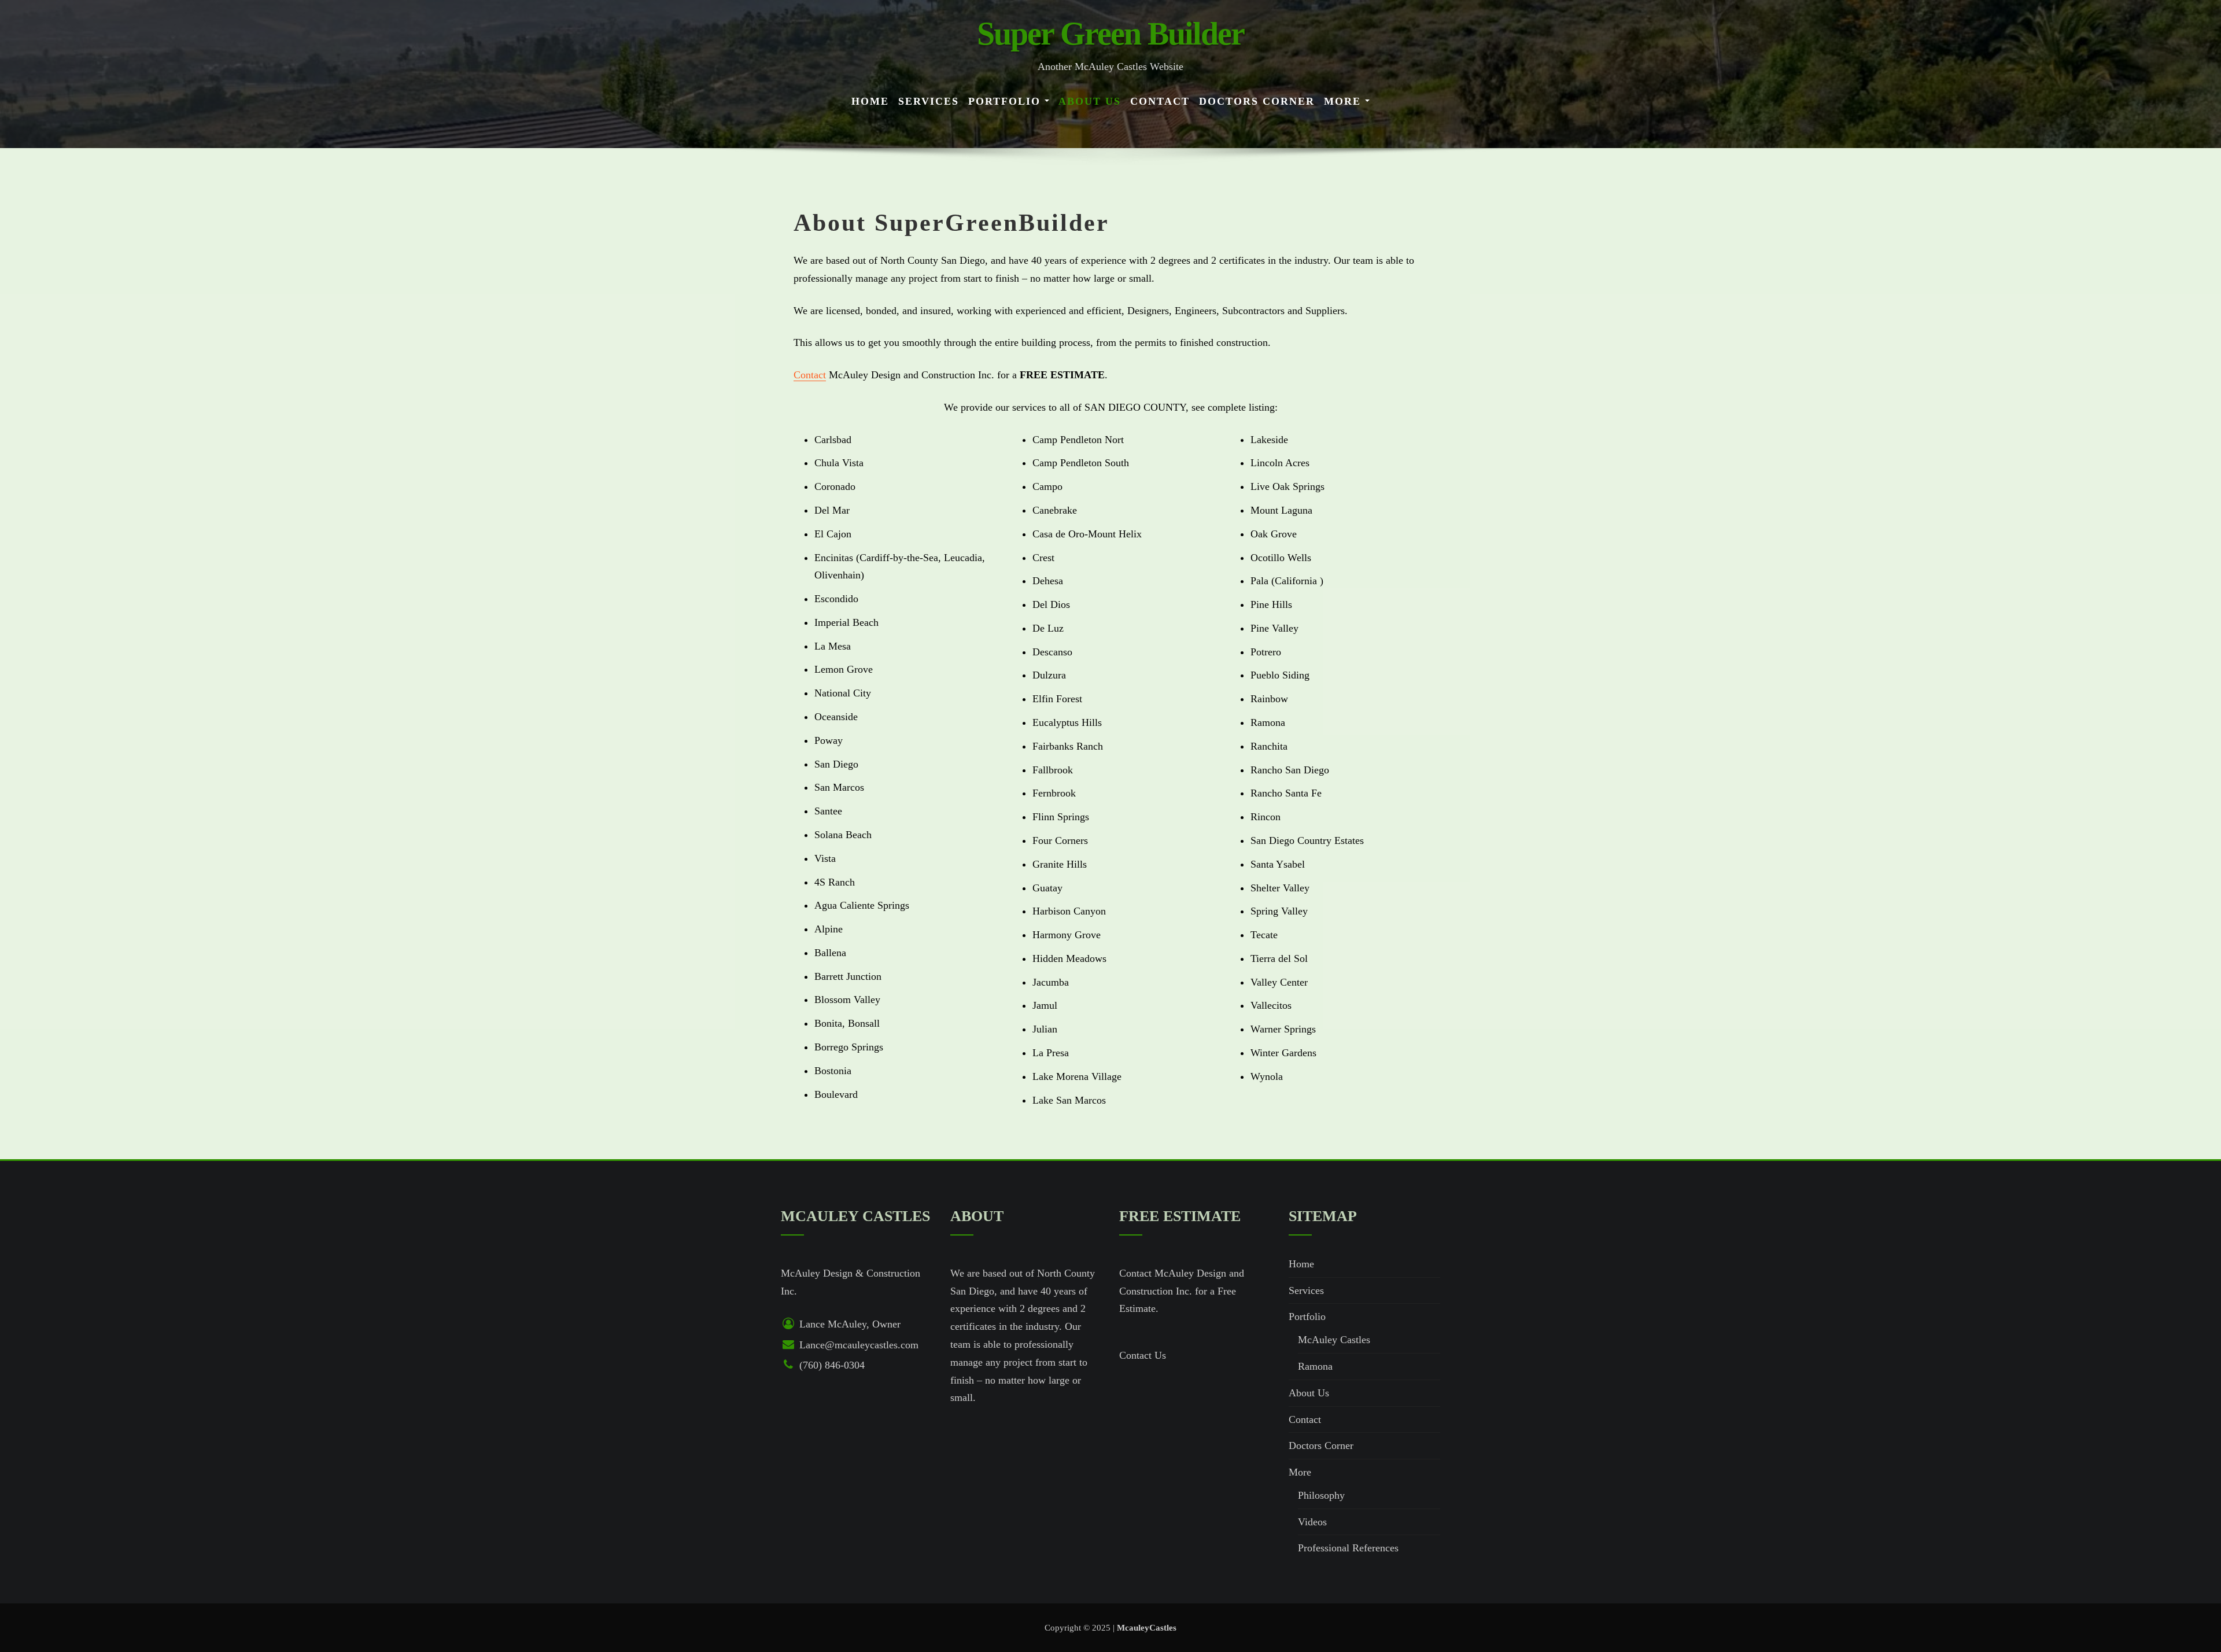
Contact (1160, 101)
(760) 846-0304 (832, 1365)
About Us (1090, 101)
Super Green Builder (1110, 34)
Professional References (1348, 1548)
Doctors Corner (1257, 101)
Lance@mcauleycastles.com (859, 1345)
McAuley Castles (1334, 1340)
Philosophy (1321, 1495)
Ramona (1315, 1366)
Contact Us (1143, 1355)
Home (870, 101)
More (1344, 101)
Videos (1312, 1522)
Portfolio (1006, 101)
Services (929, 101)
